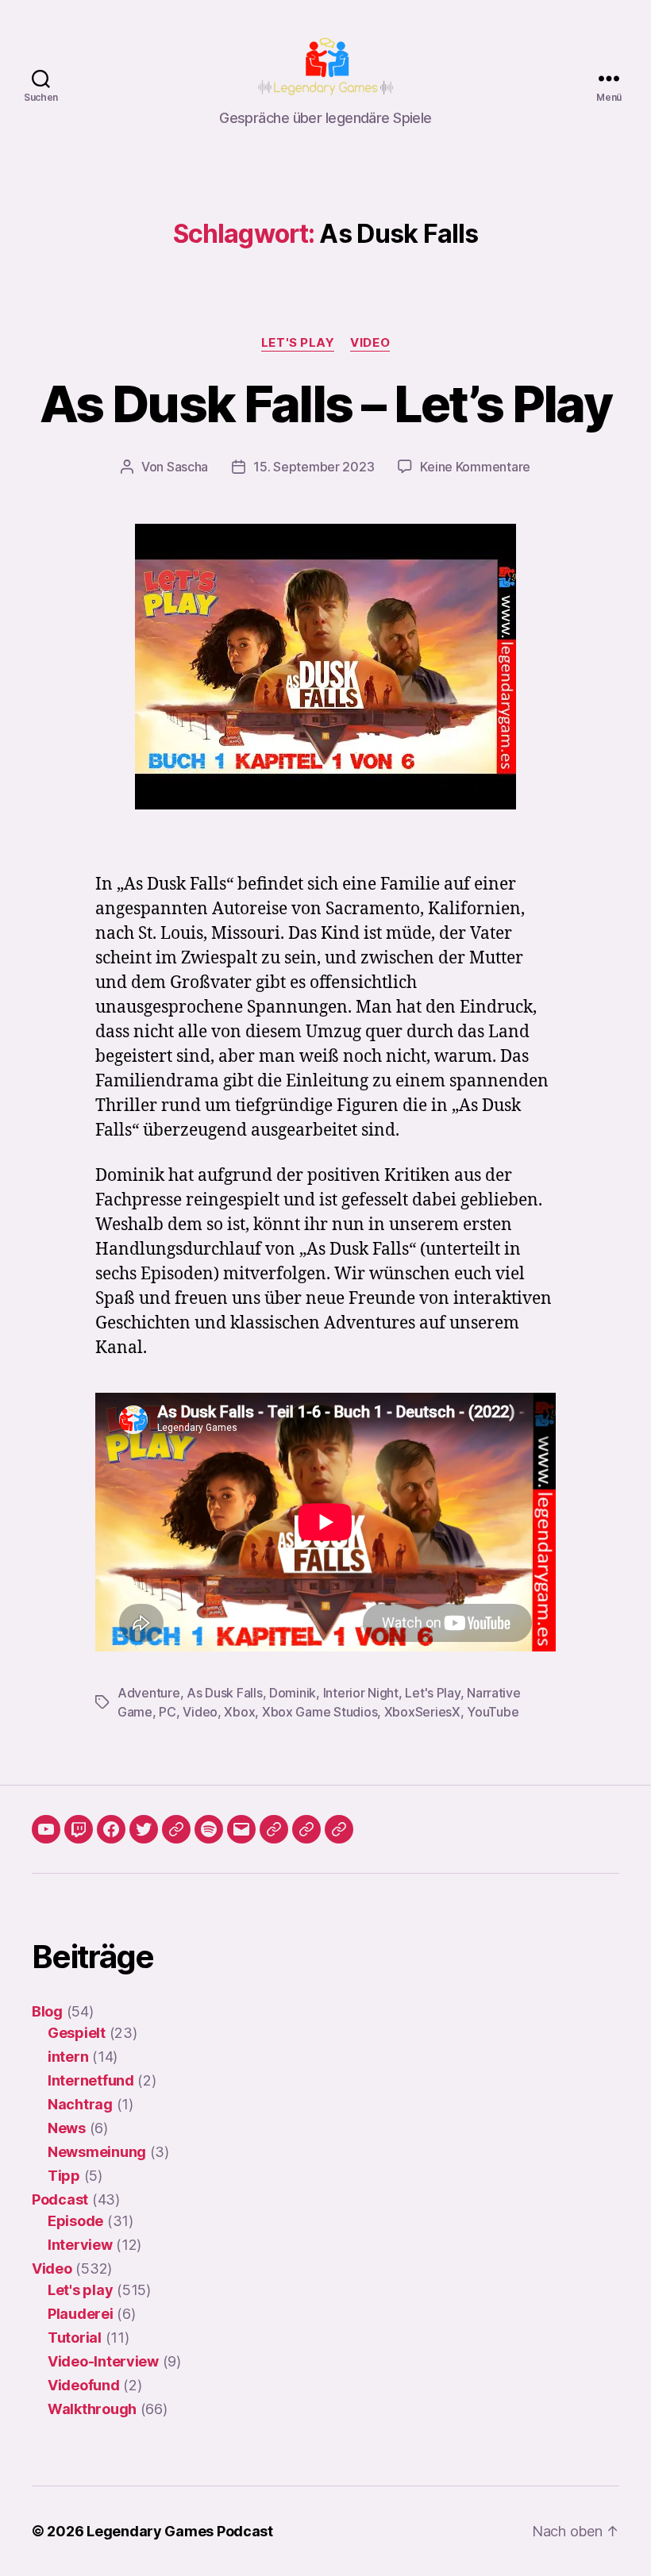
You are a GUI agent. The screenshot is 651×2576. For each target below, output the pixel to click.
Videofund (84, 2385)
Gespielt (77, 2033)
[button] (274, 1829)
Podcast (60, 2199)
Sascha (187, 467)
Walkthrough (92, 2409)
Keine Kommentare (475, 467)
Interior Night (361, 1693)
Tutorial (75, 2338)
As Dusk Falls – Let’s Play (325, 404)
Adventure (149, 1693)
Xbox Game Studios (320, 1712)
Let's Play (432, 1693)
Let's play (298, 343)
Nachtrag (80, 2104)
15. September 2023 (314, 467)
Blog (47, 2011)
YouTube (493, 1712)
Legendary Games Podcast (180, 2531)
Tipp (64, 2176)
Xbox (239, 1712)
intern (68, 2057)
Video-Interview (103, 2361)
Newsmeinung (97, 2152)
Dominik (293, 1693)
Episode (75, 2221)
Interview (80, 2245)
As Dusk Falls (225, 1693)
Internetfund (91, 2080)
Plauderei (81, 2314)
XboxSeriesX (422, 1712)
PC (167, 1712)
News (67, 2128)
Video (370, 343)
